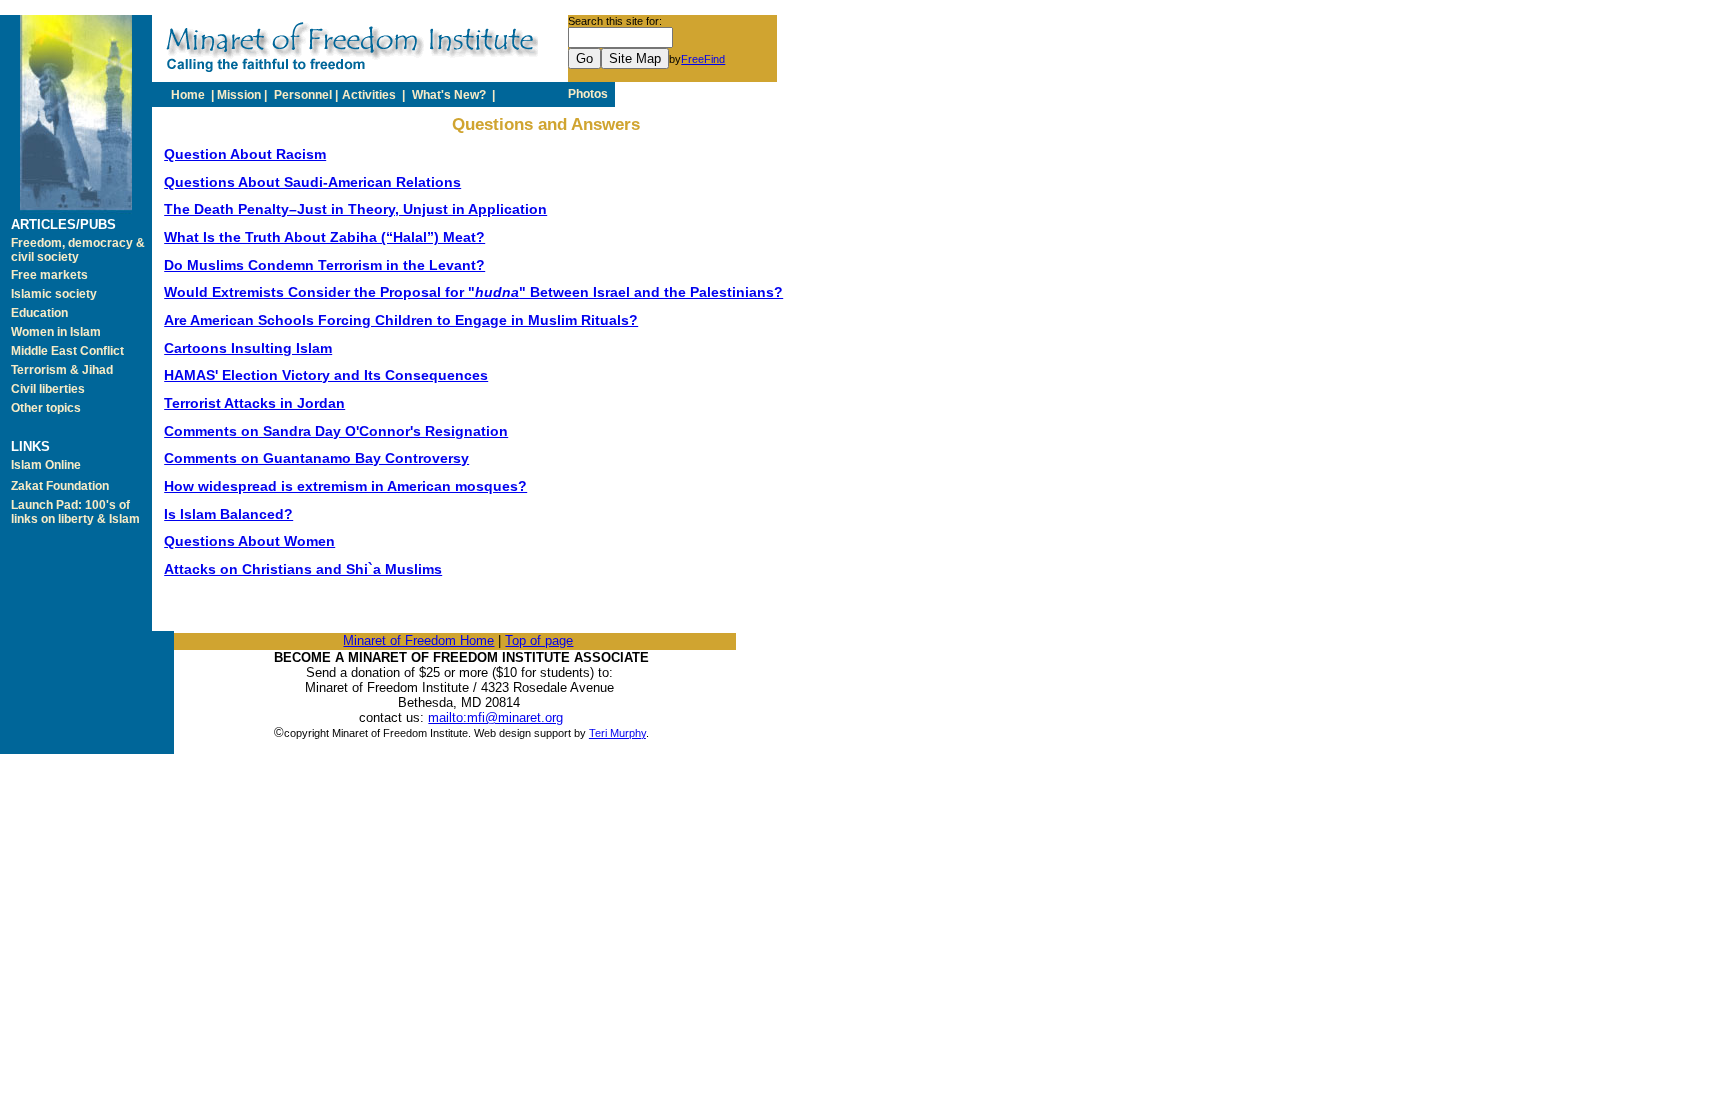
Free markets (49, 275)
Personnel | (306, 95)
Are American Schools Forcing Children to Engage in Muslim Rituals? (401, 320)
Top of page (539, 640)
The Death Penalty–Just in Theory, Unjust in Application (355, 209)
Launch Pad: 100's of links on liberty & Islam (75, 512)
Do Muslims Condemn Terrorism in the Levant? (324, 265)
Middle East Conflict (67, 351)
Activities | (375, 95)
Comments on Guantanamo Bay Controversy (316, 458)
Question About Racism (245, 154)
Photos (589, 94)
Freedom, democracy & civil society (78, 250)
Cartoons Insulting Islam (248, 348)
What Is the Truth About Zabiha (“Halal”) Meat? (324, 237)
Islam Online (46, 465)
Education (39, 313)
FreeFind (703, 59)
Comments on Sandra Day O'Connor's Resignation (336, 431)
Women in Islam (56, 332)
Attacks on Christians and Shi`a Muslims (303, 569)
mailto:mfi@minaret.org (495, 717)
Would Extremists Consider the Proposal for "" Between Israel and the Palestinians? (473, 292)
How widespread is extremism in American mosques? (345, 486)
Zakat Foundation (60, 486)
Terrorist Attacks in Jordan (254, 403)
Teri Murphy (617, 733)
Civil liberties (48, 389)
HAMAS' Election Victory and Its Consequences (326, 375)
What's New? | (453, 95)
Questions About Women (249, 541)
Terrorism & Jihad (62, 370)
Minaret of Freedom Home (418, 640)
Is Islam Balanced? (228, 514)
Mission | (243, 95)
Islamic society (54, 294)
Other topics (46, 408)
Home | (192, 95)
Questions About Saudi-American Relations (312, 182)
